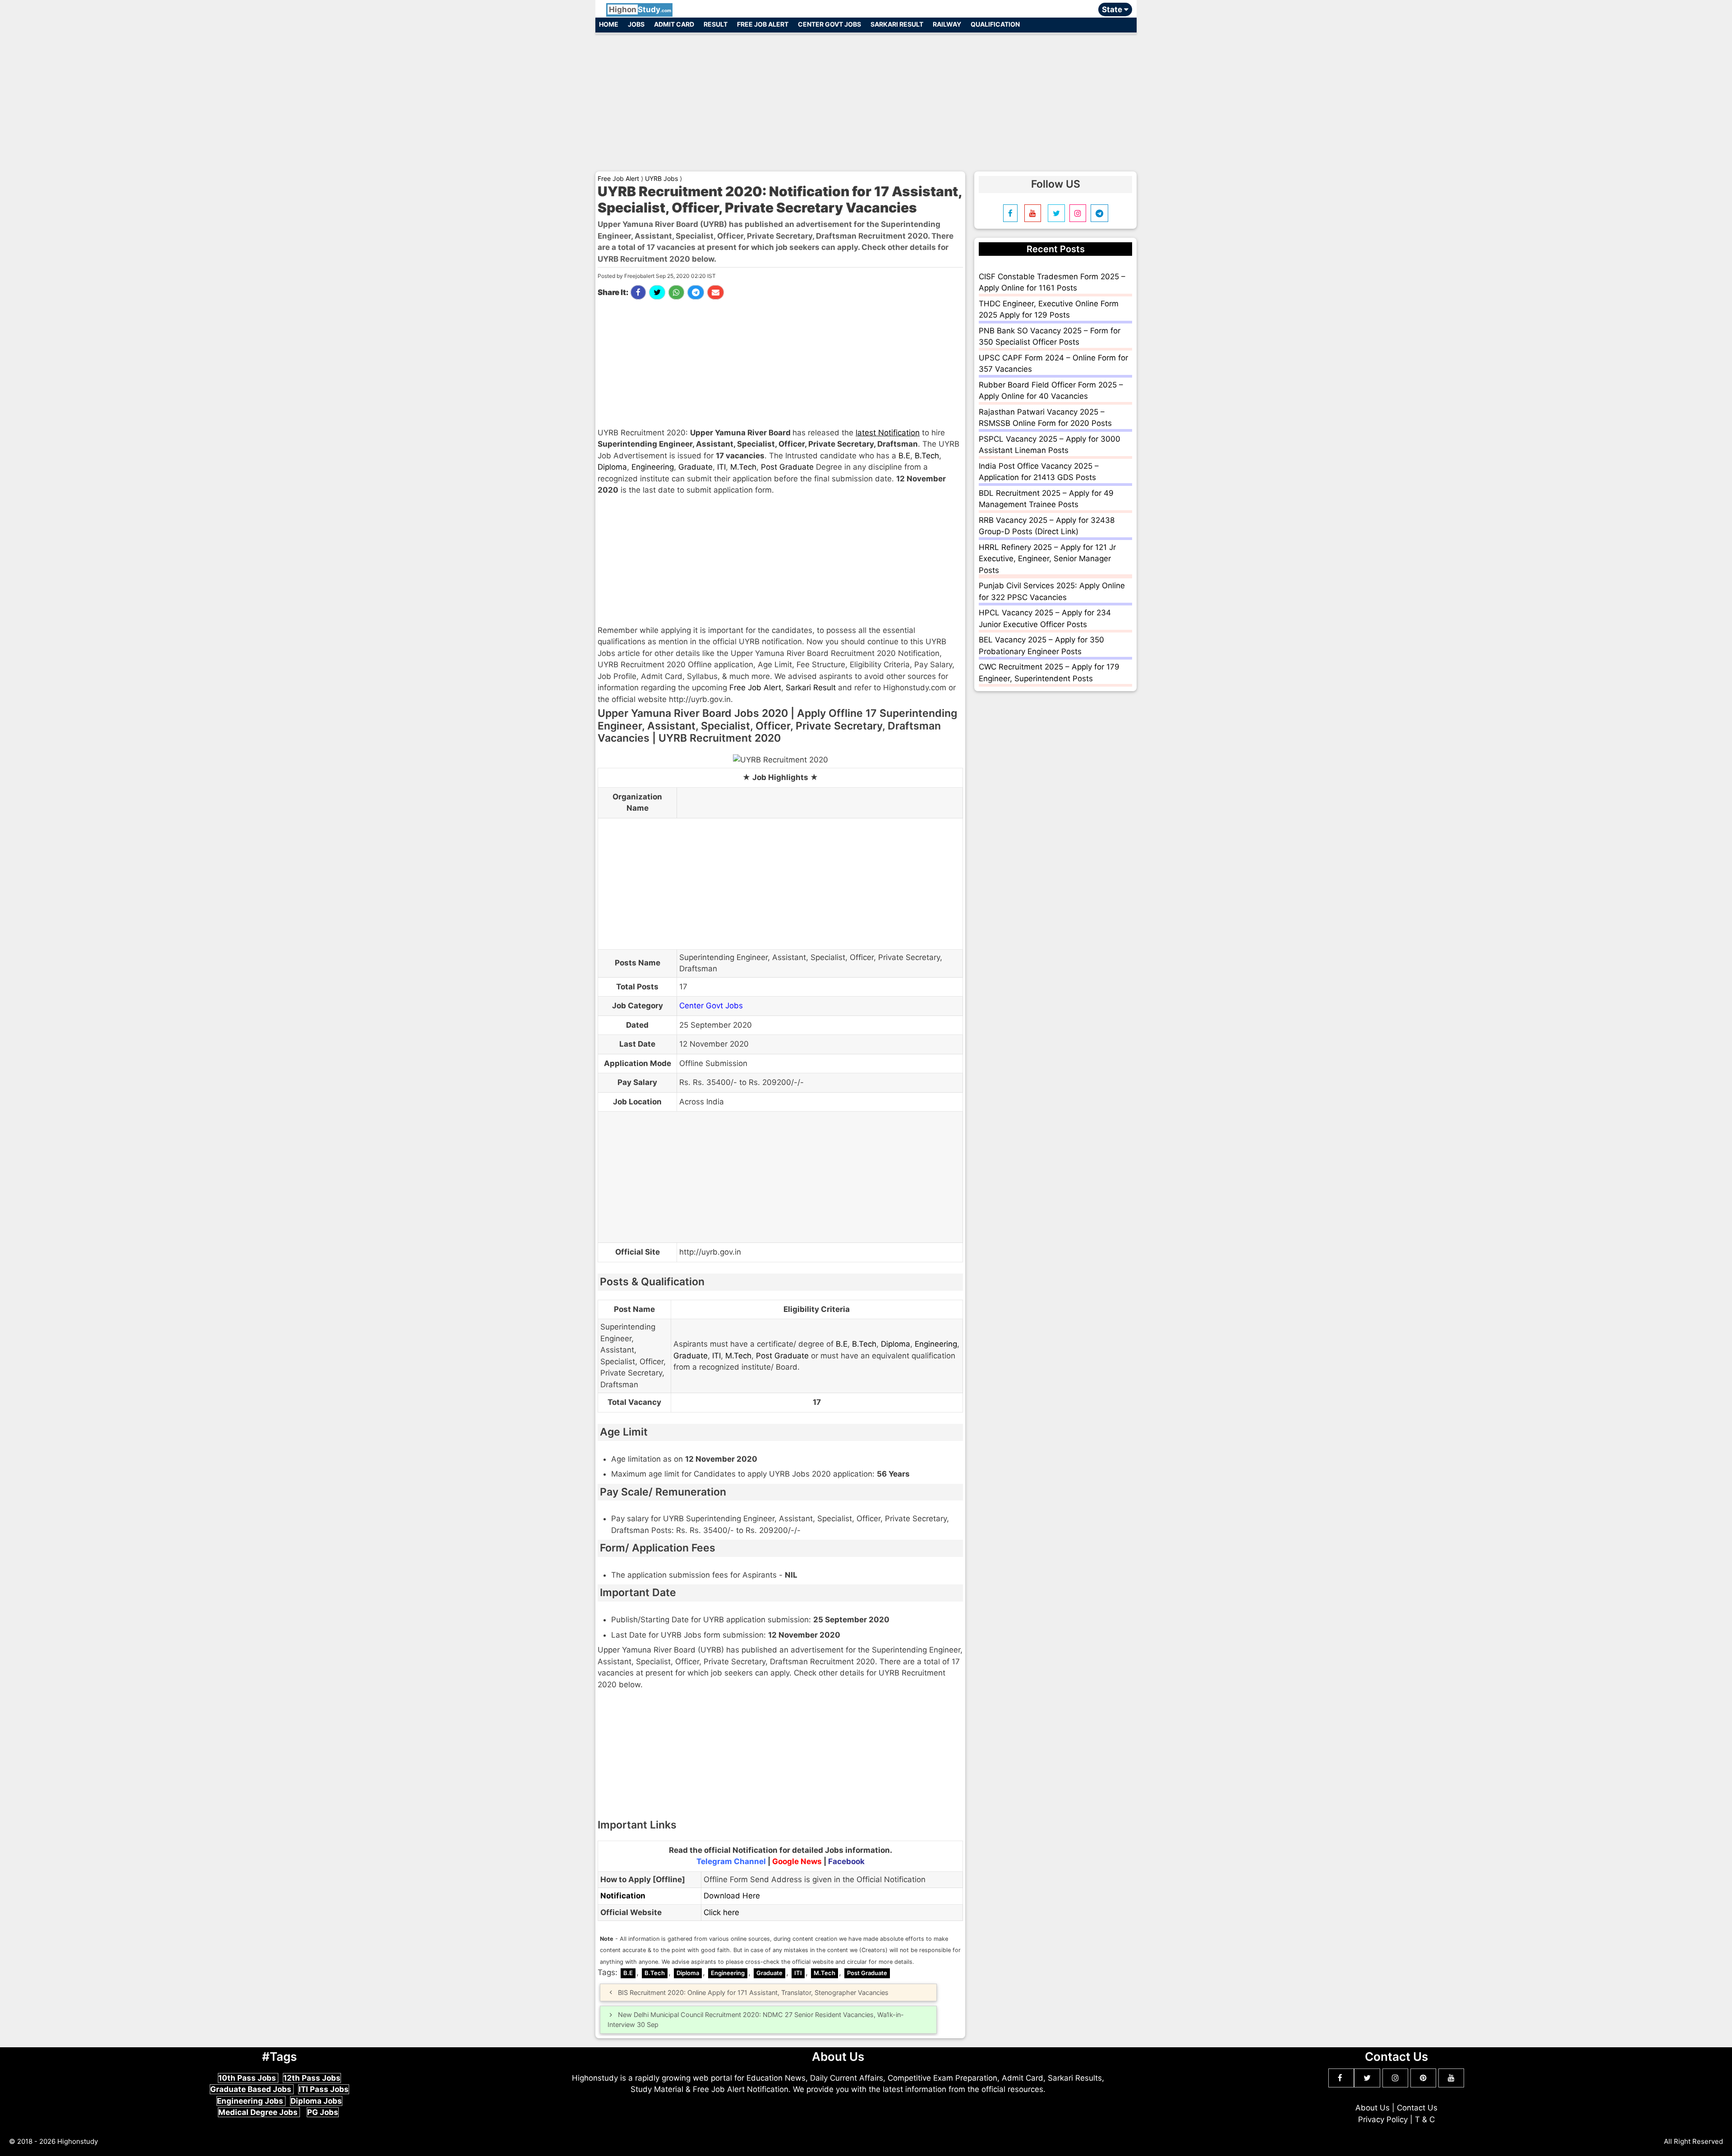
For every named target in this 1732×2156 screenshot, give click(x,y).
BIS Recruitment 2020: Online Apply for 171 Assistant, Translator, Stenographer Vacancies (753, 1992)
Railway (947, 24)
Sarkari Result (897, 24)
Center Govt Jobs (829, 24)
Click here (721, 1912)
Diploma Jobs (316, 2101)
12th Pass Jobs (312, 2078)
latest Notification (888, 433)
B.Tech (927, 456)
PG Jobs (323, 2112)
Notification (623, 1896)
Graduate (696, 467)
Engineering (653, 467)
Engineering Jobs (251, 2101)
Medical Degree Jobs (259, 2112)
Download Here (732, 1896)
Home (609, 24)
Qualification (995, 24)
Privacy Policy (1383, 2119)
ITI (721, 467)
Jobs (636, 24)
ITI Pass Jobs (324, 2089)
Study (640, 9)
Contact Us (1417, 2108)
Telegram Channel (731, 1861)
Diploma (612, 467)
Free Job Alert (763, 24)
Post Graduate (787, 467)
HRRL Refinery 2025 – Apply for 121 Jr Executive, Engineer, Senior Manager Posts (1047, 559)
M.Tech (743, 467)
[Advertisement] (866, 98)
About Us (1373, 2108)
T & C (1425, 2119)
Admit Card (674, 24)
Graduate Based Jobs (252, 2089)
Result (716, 24)
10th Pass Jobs (248, 2078)
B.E (904, 456)
